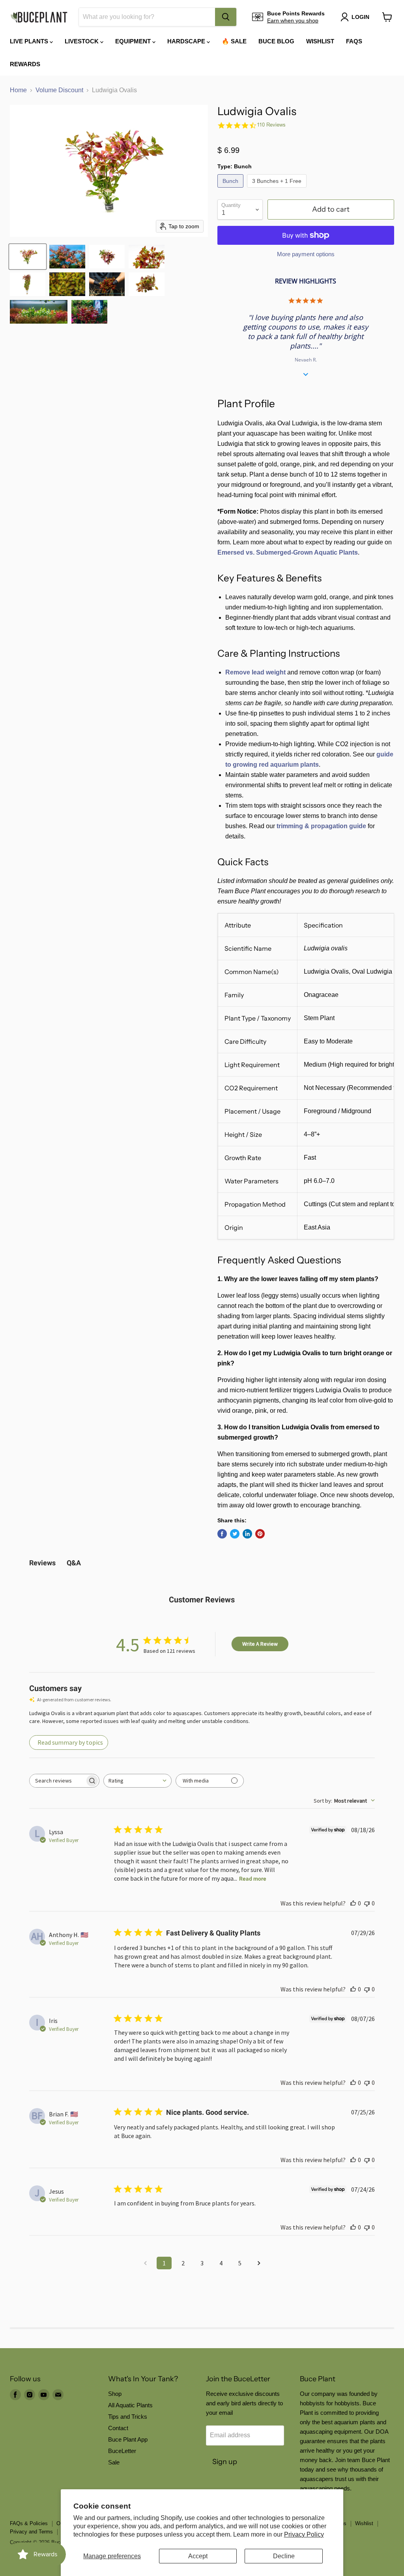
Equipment (134, 41)
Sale (114, 2462)
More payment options (306, 254)
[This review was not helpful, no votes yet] (367, 1903)
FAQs (354, 41)
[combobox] (147, 17)
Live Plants (30, 41)
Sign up (225, 2462)
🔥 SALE (234, 41)
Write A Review (260, 1644)
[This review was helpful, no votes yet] (353, 1903)
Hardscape (187, 41)
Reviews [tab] (42, 1563)
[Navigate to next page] (259, 2263)
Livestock (82, 41)
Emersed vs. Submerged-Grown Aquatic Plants (288, 552)
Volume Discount (59, 90)
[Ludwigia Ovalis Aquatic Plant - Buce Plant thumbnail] (28, 257)
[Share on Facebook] (222, 1534)
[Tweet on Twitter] (235, 1534)
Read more (253, 1879)
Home (18, 90)
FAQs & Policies (29, 2523)
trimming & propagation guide (321, 826)
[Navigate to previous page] (145, 2263)
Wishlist (320, 41)
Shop (115, 2394)
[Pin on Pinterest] (260, 1534)
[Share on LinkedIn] (247, 1534)
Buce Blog (276, 41)
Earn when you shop (293, 20)
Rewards (25, 64)
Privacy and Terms (31, 2532)
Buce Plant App (128, 2439)
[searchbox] (57, 1781)
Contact (118, 2428)
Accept (198, 2556)
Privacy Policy (304, 2534)
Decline (284, 2556)
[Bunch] (231, 189)
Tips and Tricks (128, 2417)
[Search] (226, 17)
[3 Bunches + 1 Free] (278, 189)
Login (360, 17)
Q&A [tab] (74, 1563)
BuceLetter (122, 2451)
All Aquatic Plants (130, 2405)
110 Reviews (271, 125)
